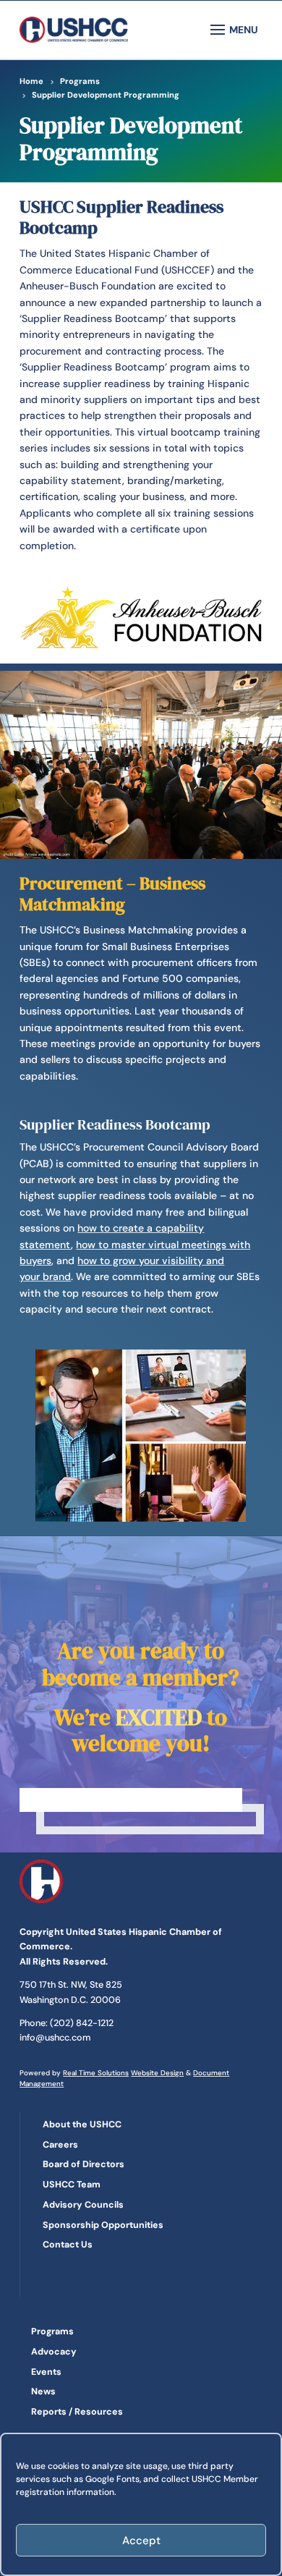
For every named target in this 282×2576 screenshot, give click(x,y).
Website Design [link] (157, 2073)
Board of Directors (84, 2164)
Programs (52, 2331)
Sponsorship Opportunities (103, 2225)
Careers (60, 2145)
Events (46, 2372)
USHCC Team (72, 2185)
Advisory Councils (83, 2205)
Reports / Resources (77, 2412)
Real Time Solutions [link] (96, 2073)
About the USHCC (82, 2124)
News (43, 2391)
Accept (141, 2541)
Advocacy (54, 2352)
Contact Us (68, 2245)
